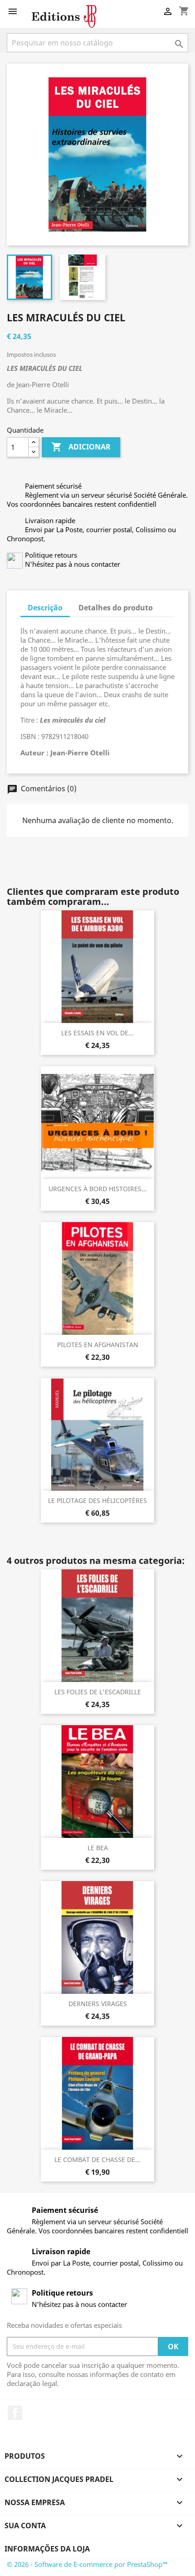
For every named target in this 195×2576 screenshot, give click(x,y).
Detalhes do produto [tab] (116, 608)
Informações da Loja (47, 2549)
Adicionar (81, 447)
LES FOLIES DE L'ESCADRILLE (98, 1692)
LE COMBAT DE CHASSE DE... (97, 2159)
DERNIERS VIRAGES (98, 2004)
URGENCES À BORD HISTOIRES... (98, 1189)
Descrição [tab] (45, 608)
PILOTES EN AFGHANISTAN (98, 1345)
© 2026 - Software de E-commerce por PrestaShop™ (87, 2564)
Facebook (15, 2413)
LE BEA (98, 1848)
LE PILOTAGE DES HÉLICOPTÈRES (97, 1500)
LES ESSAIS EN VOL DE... (97, 1033)
